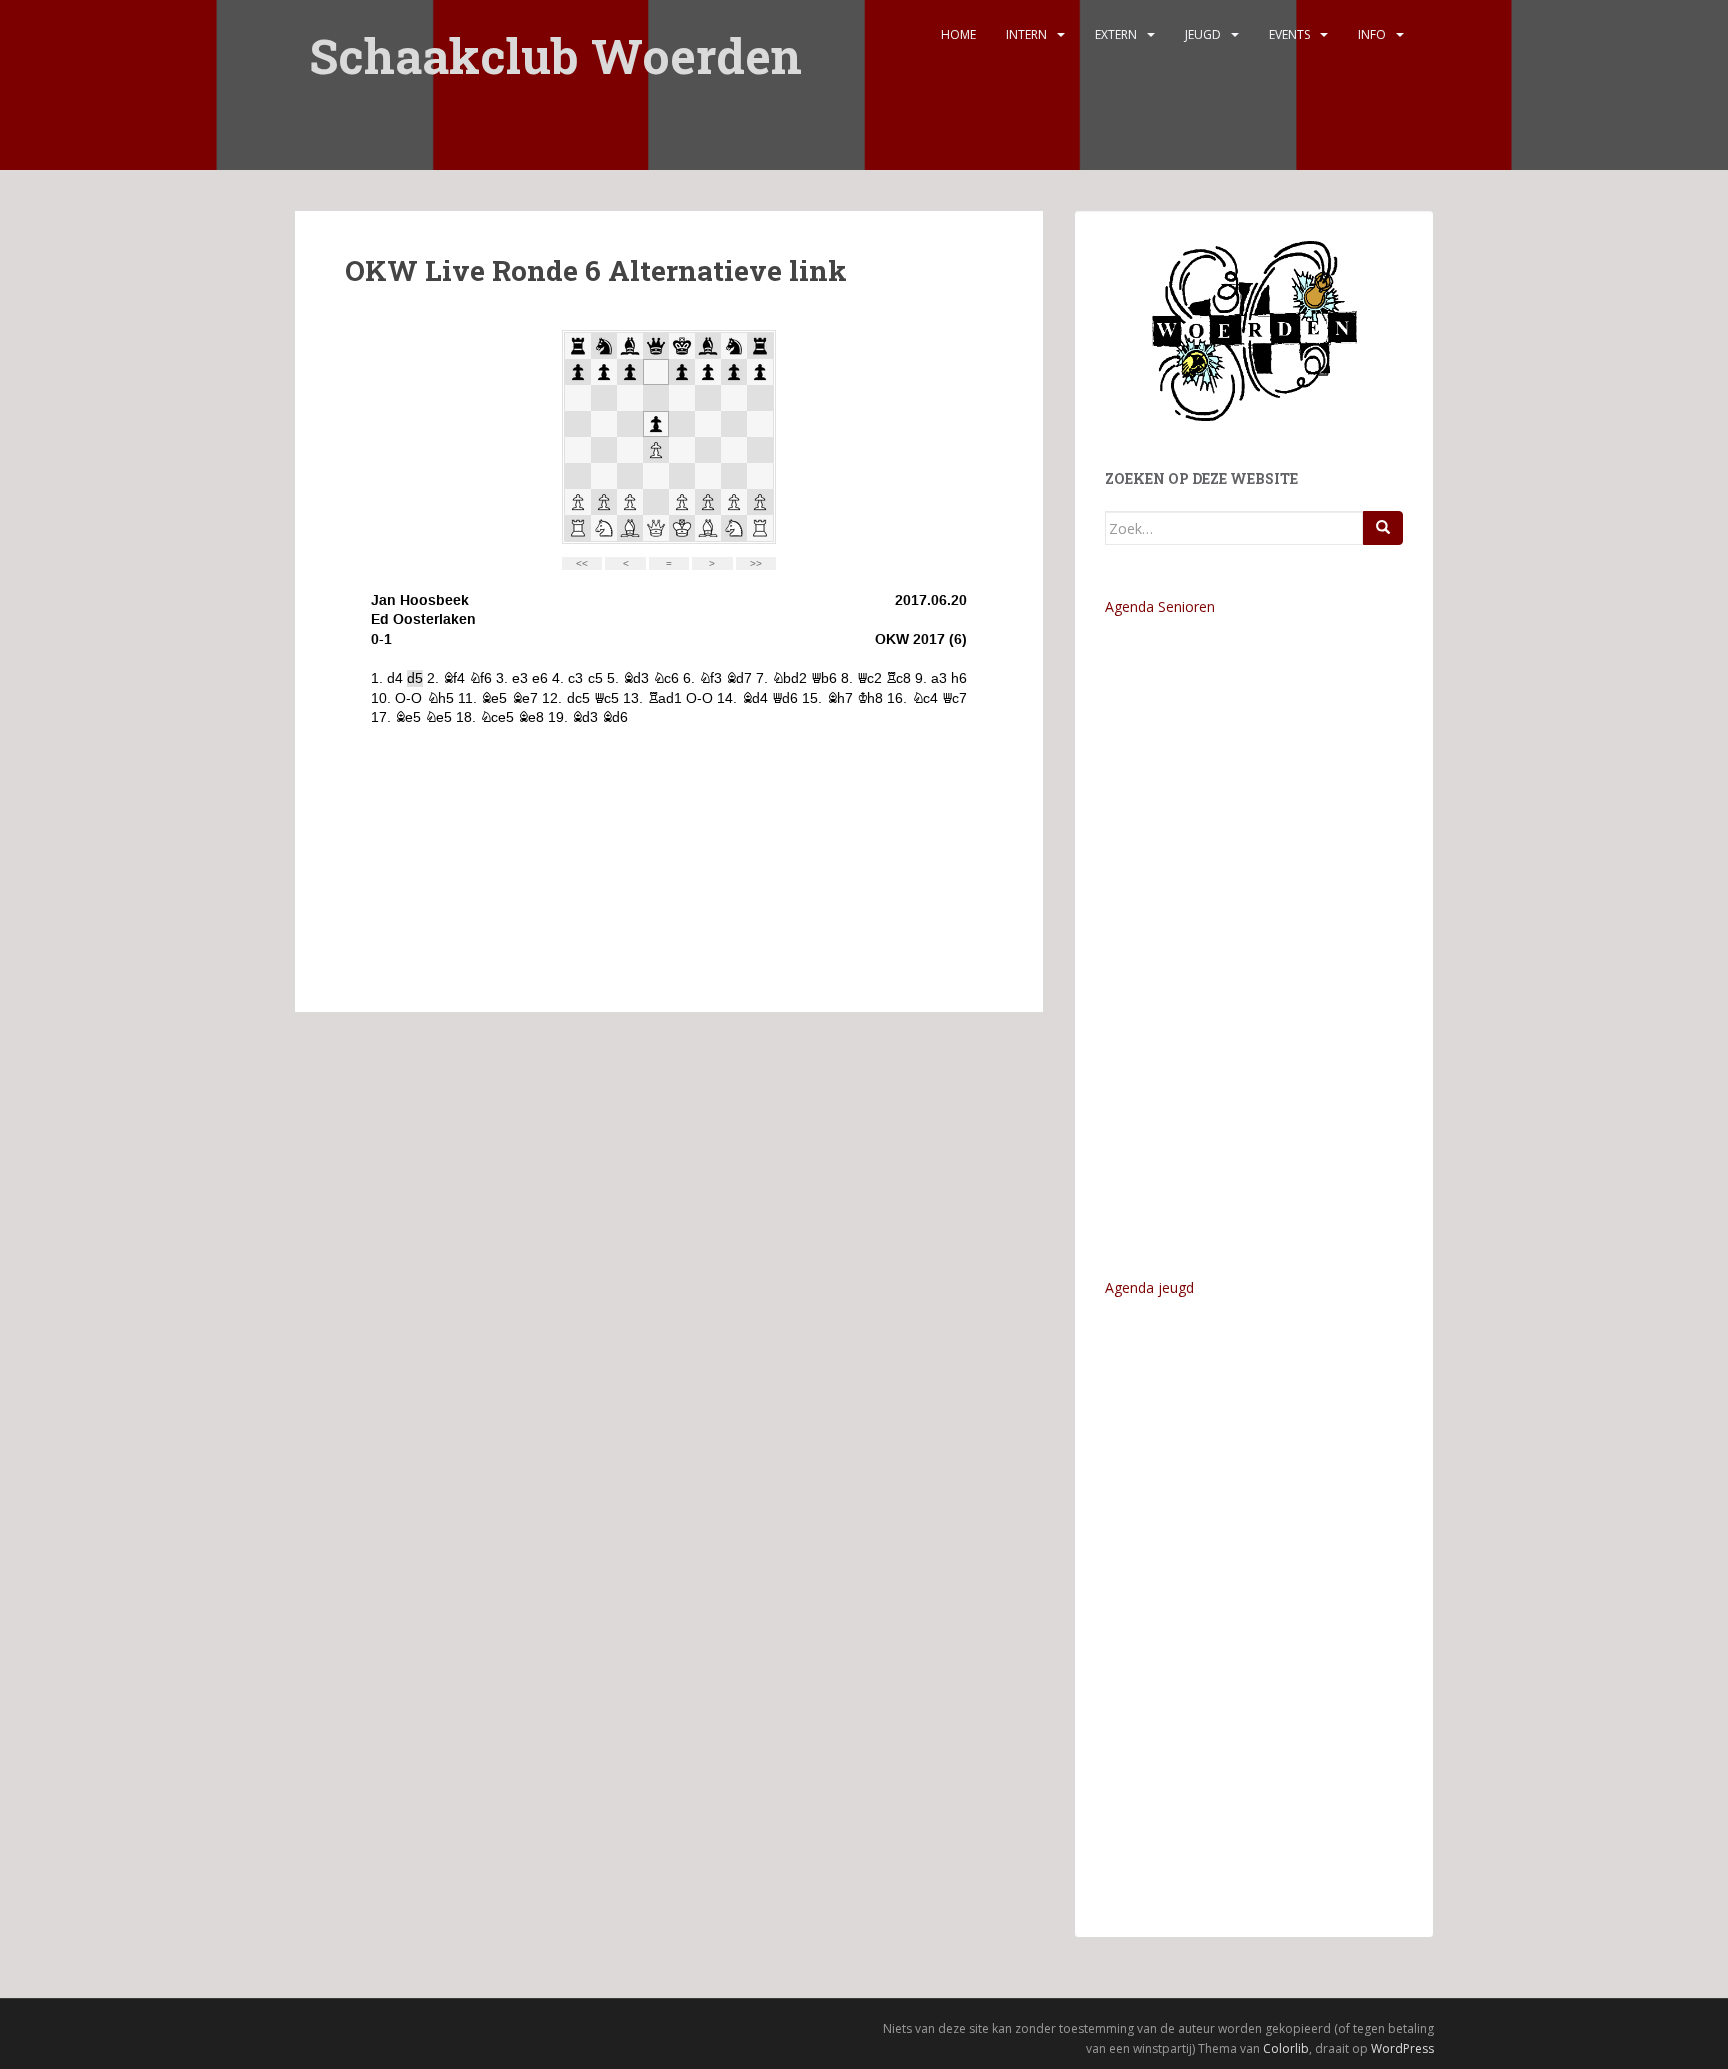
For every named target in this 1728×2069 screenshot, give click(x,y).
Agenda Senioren (1160, 606)
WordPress (1402, 2048)
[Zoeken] (1383, 528)
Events (1289, 34)
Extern (1116, 34)
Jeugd (1203, 34)
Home (958, 34)
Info (1372, 34)
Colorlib (1286, 2048)
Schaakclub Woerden (555, 42)
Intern (1026, 34)
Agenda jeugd (1149, 1287)
